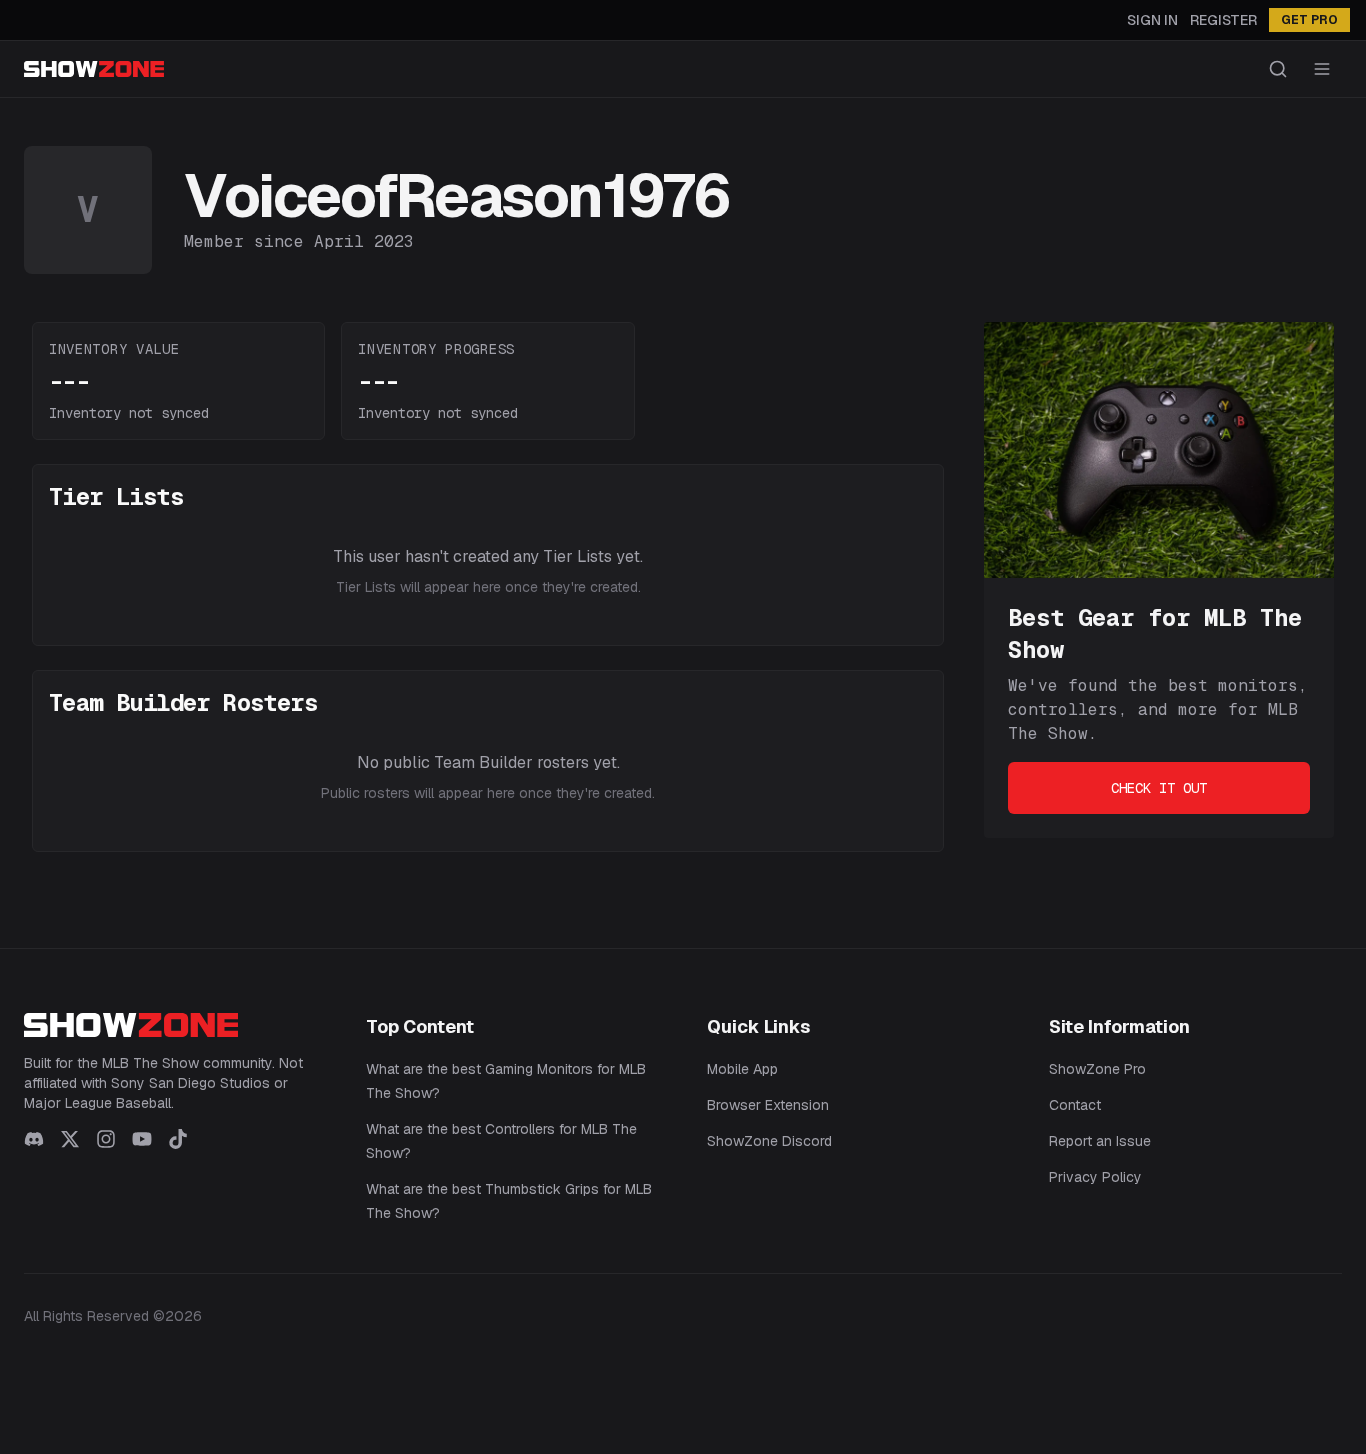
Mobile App (742, 1069)
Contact (1075, 1105)
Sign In (1152, 20)
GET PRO (1309, 20)
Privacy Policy (1095, 1177)
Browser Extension (768, 1105)
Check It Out (1159, 788)
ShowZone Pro (1097, 1069)
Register (1223, 20)
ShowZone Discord (769, 1141)
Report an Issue (1100, 1141)
